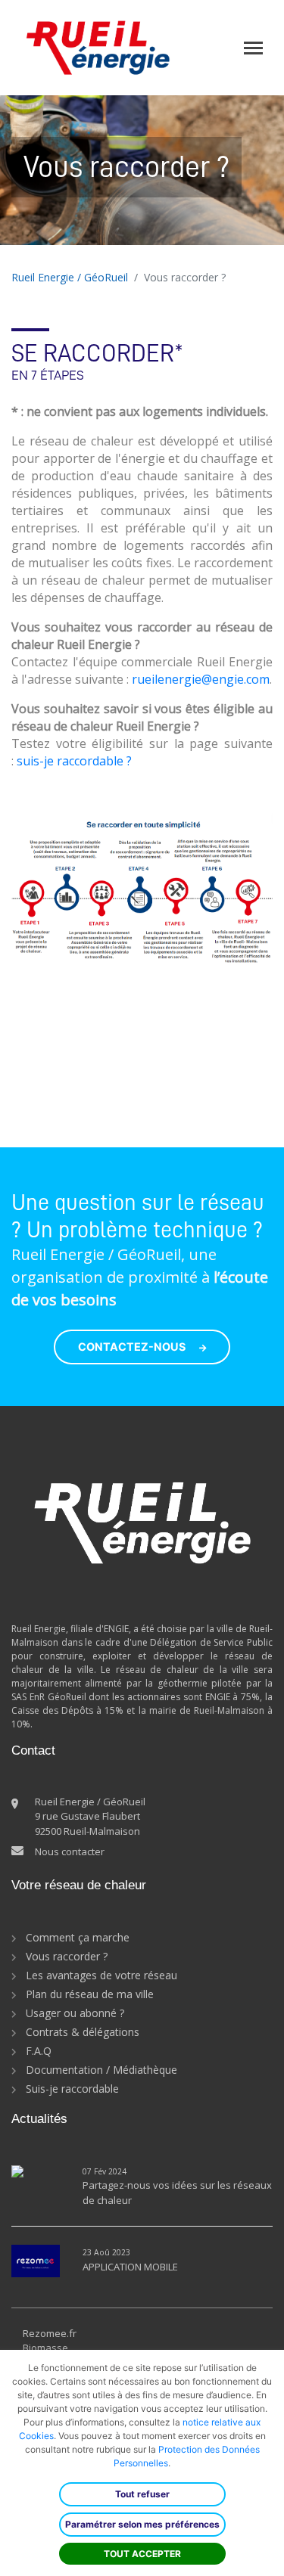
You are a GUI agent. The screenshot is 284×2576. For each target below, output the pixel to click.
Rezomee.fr (50, 2333)
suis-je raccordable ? (74, 761)
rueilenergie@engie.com (201, 679)
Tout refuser (142, 2494)
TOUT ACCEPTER (142, 2554)
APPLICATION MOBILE (130, 2267)
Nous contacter (70, 1851)
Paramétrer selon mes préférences (142, 2524)
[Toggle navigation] (253, 48)
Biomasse (45, 2348)
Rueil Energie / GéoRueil (70, 277)
